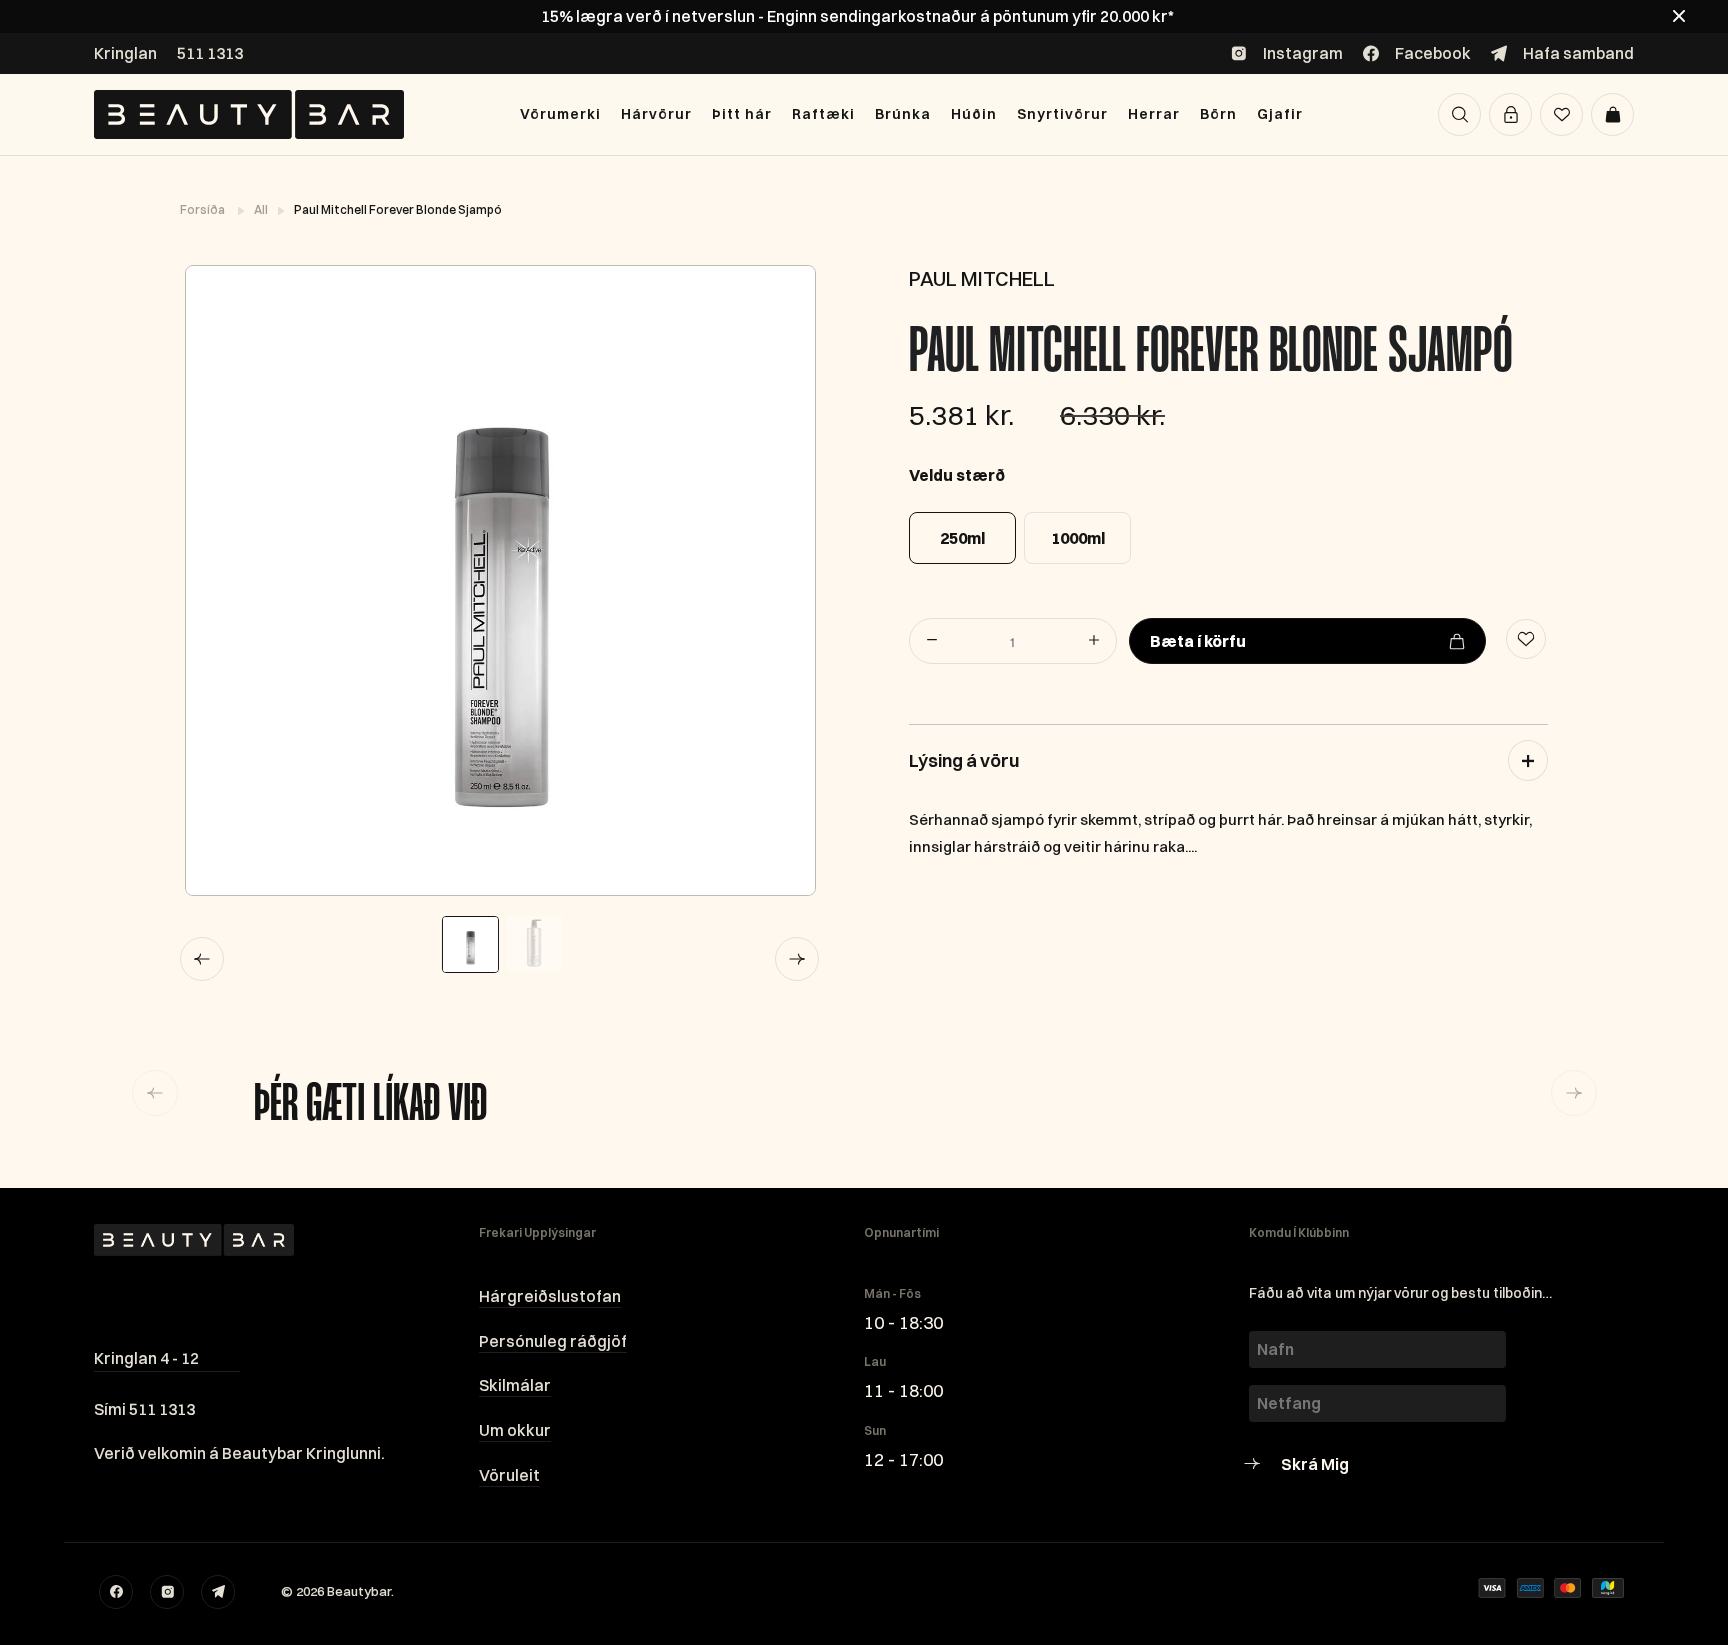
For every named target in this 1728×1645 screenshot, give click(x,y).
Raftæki (823, 114)
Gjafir (1280, 114)
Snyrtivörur (1062, 114)
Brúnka (903, 114)
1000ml (1078, 538)
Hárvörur (656, 114)
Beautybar (359, 1591)
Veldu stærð (957, 475)
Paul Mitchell (982, 278)
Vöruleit (509, 1475)
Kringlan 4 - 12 (146, 1358)
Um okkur (515, 1430)
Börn (1218, 114)
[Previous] (202, 959)
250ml (962, 538)
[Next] (797, 959)
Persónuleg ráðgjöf (553, 1341)
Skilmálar (515, 1385)
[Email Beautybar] (218, 1592)
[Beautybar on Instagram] (167, 1592)
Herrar (1154, 114)
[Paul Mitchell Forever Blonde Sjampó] (499, 580)
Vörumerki (560, 114)
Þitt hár (742, 114)
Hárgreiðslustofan (550, 1296)
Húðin (974, 114)
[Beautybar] (249, 114)
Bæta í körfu (1198, 641)
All (262, 209)
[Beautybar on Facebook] (116, 1592)
